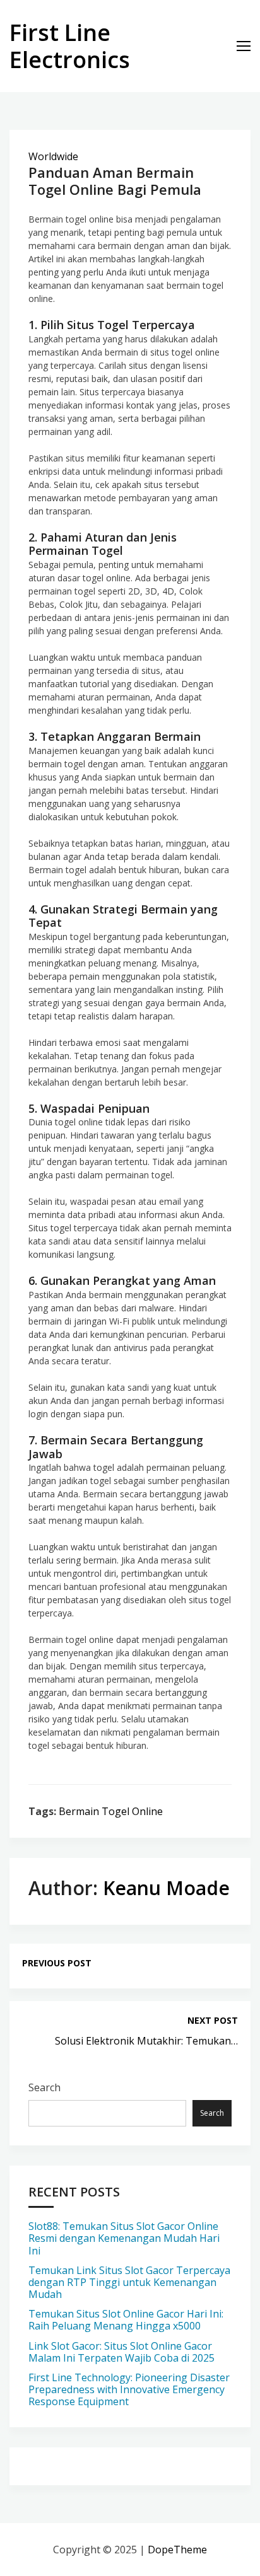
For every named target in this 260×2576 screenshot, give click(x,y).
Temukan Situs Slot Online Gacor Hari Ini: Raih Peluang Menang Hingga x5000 (126, 2320)
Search (44, 2087)
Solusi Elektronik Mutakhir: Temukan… (146, 2041)
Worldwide (53, 156)
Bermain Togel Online (111, 1811)
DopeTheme (177, 2550)
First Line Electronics (70, 46)
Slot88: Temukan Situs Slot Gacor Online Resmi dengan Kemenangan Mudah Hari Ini (124, 2238)
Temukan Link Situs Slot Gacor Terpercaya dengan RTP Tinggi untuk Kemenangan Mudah (129, 2282)
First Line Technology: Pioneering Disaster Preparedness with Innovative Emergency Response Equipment (129, 2389)
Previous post (57, 1963)
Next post (213, 2020)
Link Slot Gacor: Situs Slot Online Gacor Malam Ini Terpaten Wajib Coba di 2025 (121, 2352)
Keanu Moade (166, 1888)
